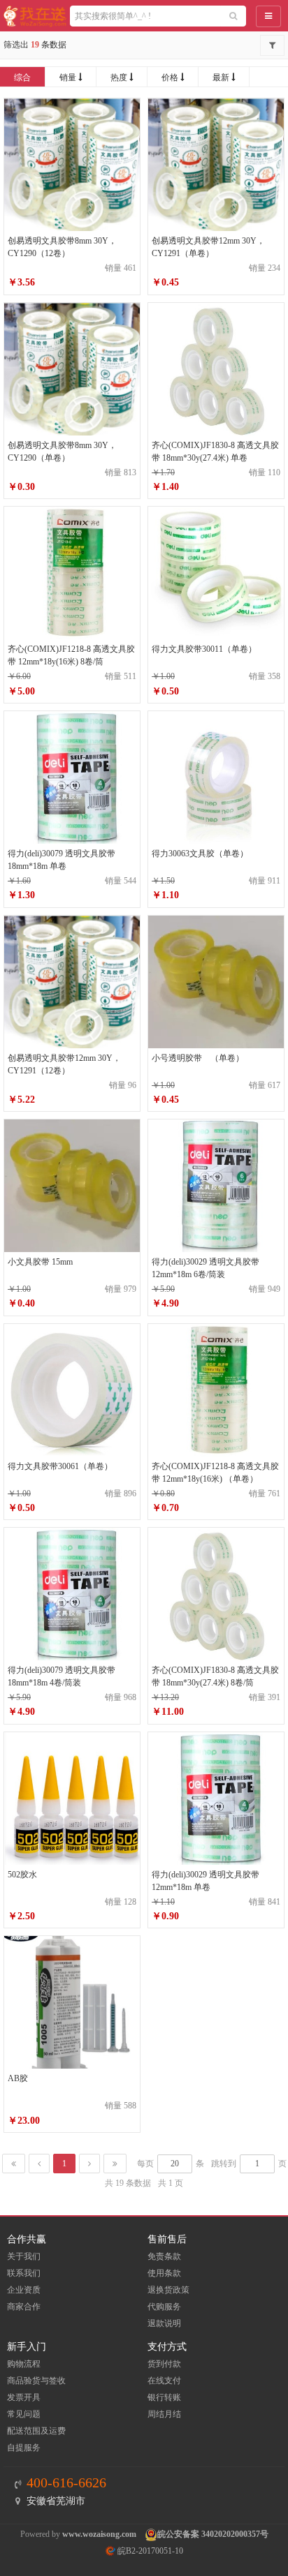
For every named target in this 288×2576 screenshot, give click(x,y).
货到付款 (164, 2364)
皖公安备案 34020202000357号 (213, 2534)
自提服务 (24, 2448)
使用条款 (164, 2273)
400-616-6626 (66, 2482)
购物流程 (24, 2364)
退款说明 (164, 2323)
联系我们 (24, 2273)
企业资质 (24, 2290)
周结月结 (164, 2414)
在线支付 (164, 2381)
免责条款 (164, 2256)
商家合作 (24, 2307)
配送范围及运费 (36, 2431)
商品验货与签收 (36, 2381)
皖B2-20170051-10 (149, 2551)
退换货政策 (168, 2290)
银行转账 (164, 2397)
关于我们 (24, 2256)
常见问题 (24, 2414)
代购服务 (164, 2307)
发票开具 (24, 2397)
